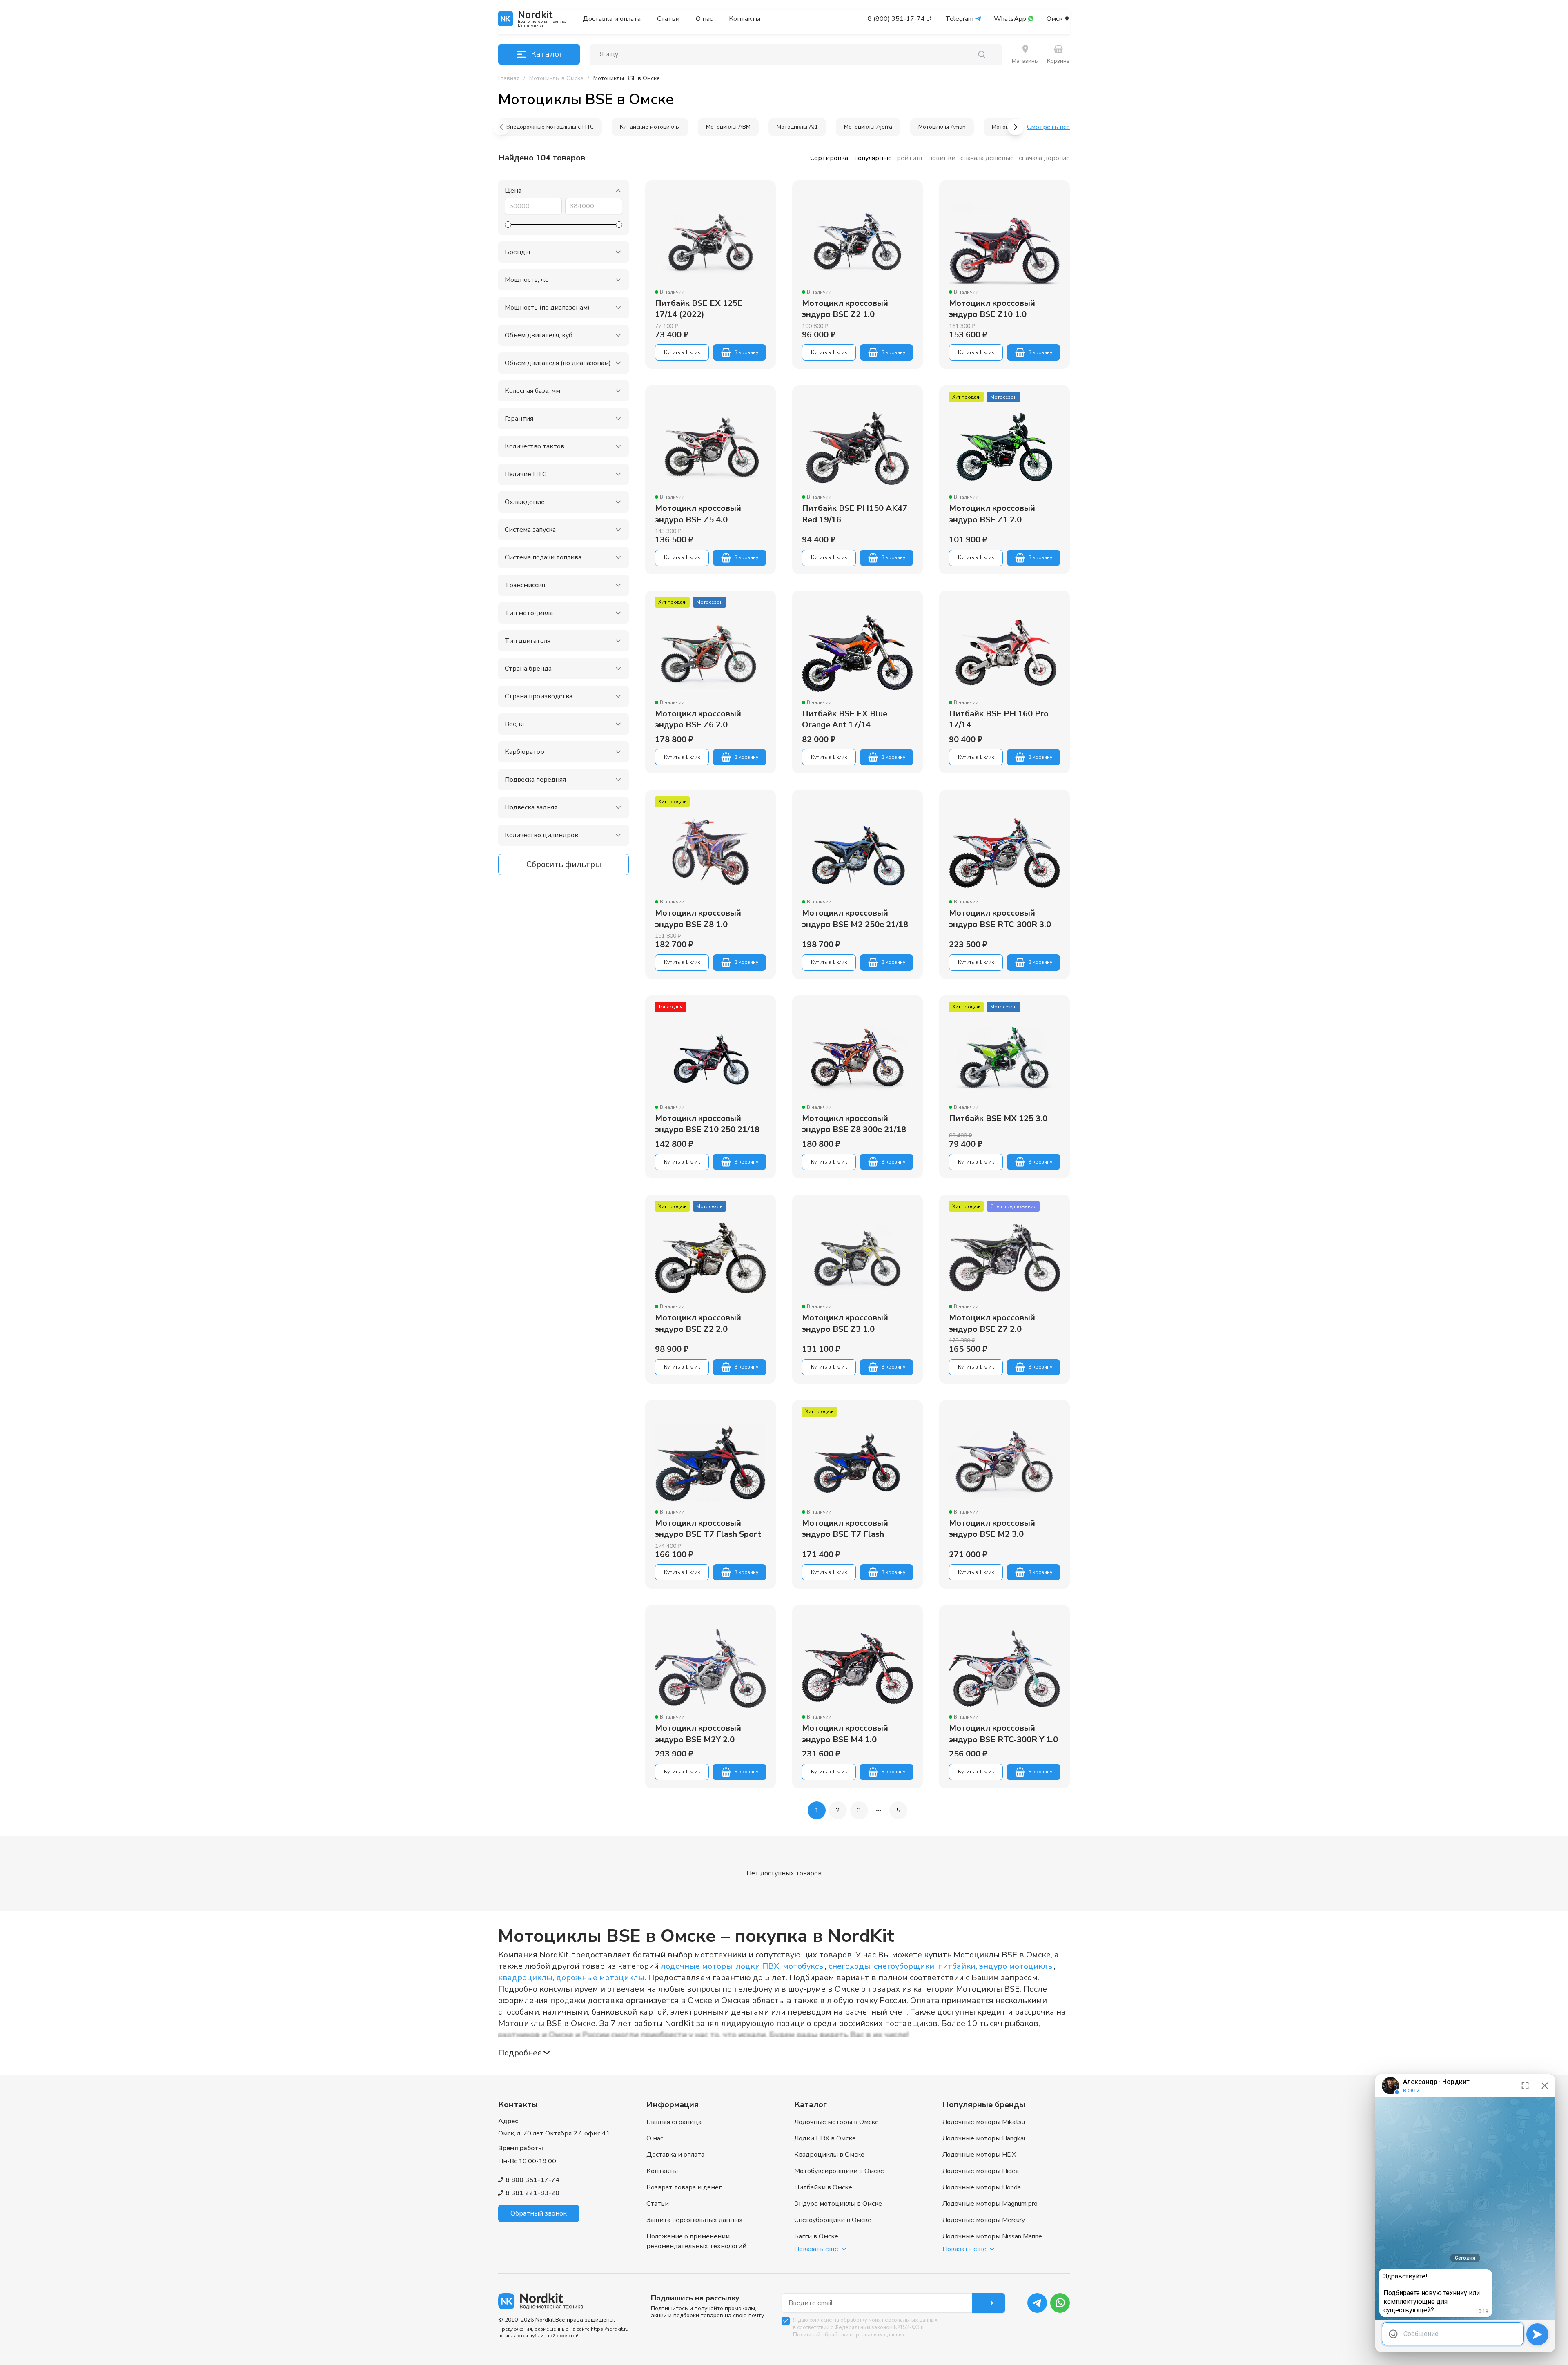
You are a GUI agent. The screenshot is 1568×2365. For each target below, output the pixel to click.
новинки (942, 158)
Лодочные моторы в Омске (836, 2122)
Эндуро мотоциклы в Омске (838, 2204)
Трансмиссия (525, 585)
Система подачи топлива (543, 557)
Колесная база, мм (532, 391)
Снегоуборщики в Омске (833, 2220)
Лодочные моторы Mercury (984, 2220)
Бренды (517, 252)
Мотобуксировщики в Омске (839, 2171)
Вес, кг (515, 724)
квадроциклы (525, 1978)
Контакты (745, 19)
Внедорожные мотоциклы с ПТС (550, 127)
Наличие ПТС (526, 474)
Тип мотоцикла (529, 613)
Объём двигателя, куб (539, 335)
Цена (513, 191)
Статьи (668, 19)
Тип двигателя (528, 641)
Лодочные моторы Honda (982, 2187)
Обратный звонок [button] (539, 2213)
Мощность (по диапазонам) (547, 308)
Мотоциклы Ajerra (868, 127)
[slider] (508, 225)
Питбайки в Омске (823, 2187)
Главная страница (674, 2122)
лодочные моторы (696, 1966)
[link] (627, 78)
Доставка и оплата (612, 19)
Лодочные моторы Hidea (981, 2171)
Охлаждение (525, 502)
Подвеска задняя (531, 807)
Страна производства (539, 696)
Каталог (547, 54)
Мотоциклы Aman (942, 127)
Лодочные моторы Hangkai (984, 2138)
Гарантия (519, 419)
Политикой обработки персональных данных (849, 2335)
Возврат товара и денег (684, 2187)
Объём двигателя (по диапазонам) (558, 363)
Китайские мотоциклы (650, 127)
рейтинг (910, 158)
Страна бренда (528, 669)
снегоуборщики (904, 1966)
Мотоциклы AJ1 (797, 127)
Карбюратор (525, 752)
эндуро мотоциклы (1017, 1966)
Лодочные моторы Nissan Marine (992, 2236)
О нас (704, 19)
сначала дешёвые (987, 158)
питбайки (957, 1966)
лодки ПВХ (757, 1966)
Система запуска (530, 530)
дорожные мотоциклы (600, 1978)
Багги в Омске (816, 2236)
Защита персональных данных (695, 2220)
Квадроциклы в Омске (829, 2155)
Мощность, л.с (526, 280)
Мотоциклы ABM (728, 127)
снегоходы (849, 1966)
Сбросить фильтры (564, 864)
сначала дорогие (1044, 158)
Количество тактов (535, 446)
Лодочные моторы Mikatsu (984, 2122)
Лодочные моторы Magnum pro (990, 2204)
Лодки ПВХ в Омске (825, 2138)
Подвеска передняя (535, 780)
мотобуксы (804, 1966)
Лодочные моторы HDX (979, 2155)
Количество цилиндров (541, 835)
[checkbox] (786, 2321)
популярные (873, 158)
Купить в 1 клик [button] (682, 352)
